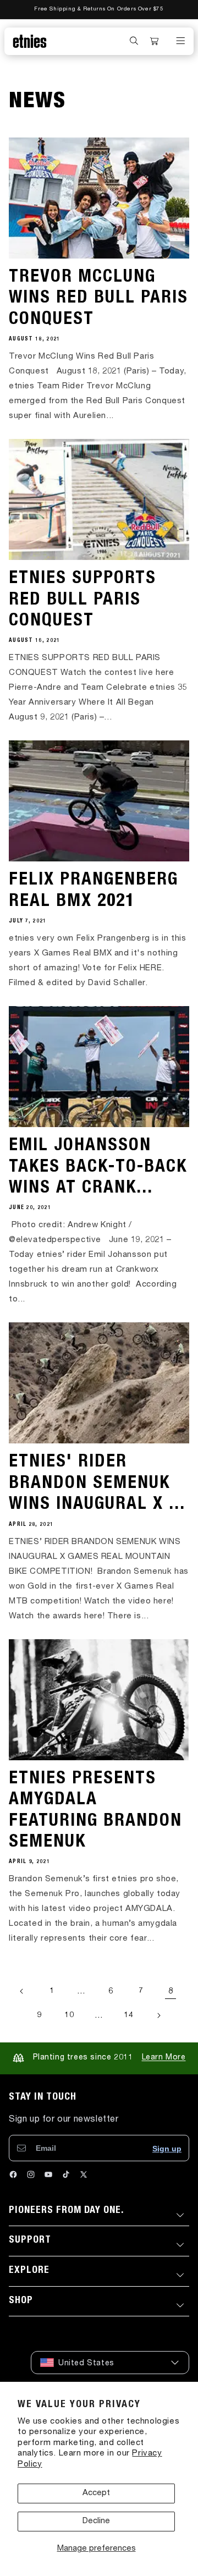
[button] (134, 41)
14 (128, 2015)
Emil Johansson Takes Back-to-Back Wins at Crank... (98, 1168)
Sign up (167, 2149)
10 (69, 2015)
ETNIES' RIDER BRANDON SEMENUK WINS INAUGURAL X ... (97, 1484)
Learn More (164, 2058)
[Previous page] (22, 1991)
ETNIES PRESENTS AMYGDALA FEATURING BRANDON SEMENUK (95, 1811)
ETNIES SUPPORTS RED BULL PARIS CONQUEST (82, 600)
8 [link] (171, 1992)
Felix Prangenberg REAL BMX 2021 (94, 891)
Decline (96, 2521)
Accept (96, 2493)
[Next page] (158, 2015)
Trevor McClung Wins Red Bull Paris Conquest (98, 299)
